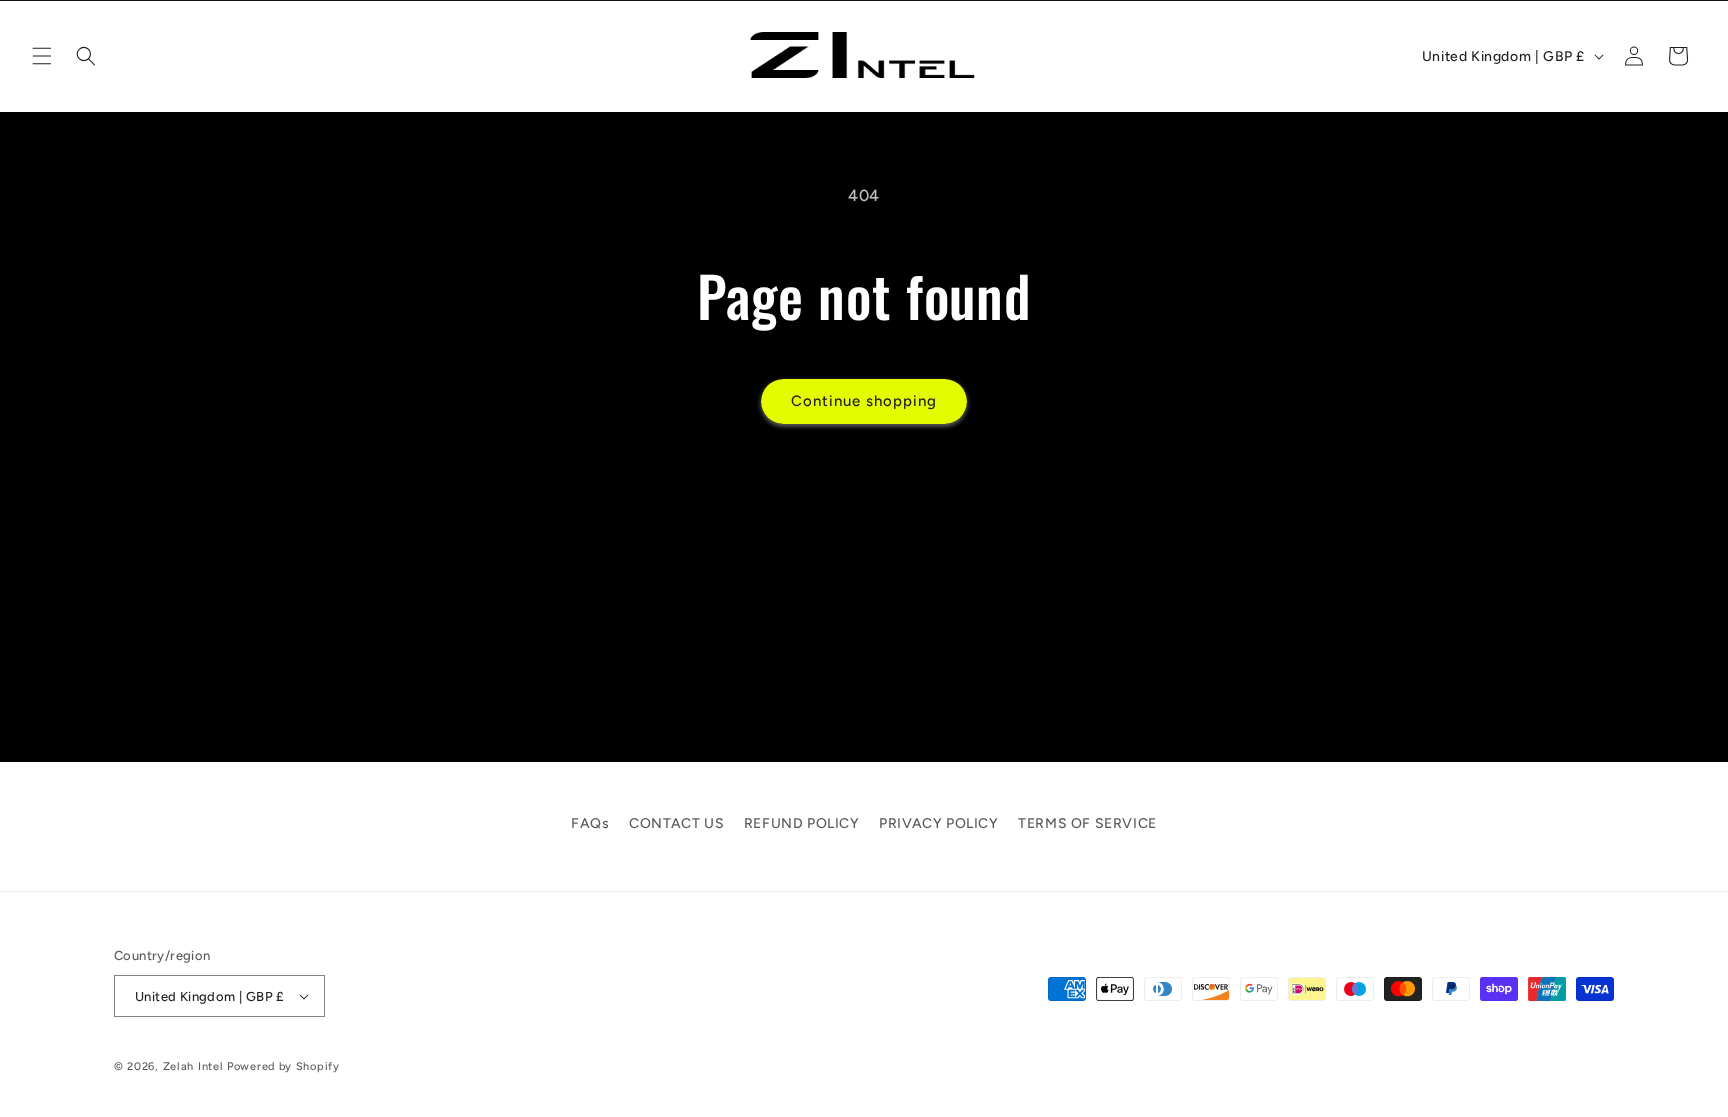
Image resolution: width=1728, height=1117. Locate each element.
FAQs (590, 823)
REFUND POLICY (802, 823)
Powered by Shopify (283, 1066)
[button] (42, 56)
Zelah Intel (193, 1066)
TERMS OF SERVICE (1087, 823)
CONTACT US (676, 823)
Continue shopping (864, 401)
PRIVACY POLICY (938, 823)
